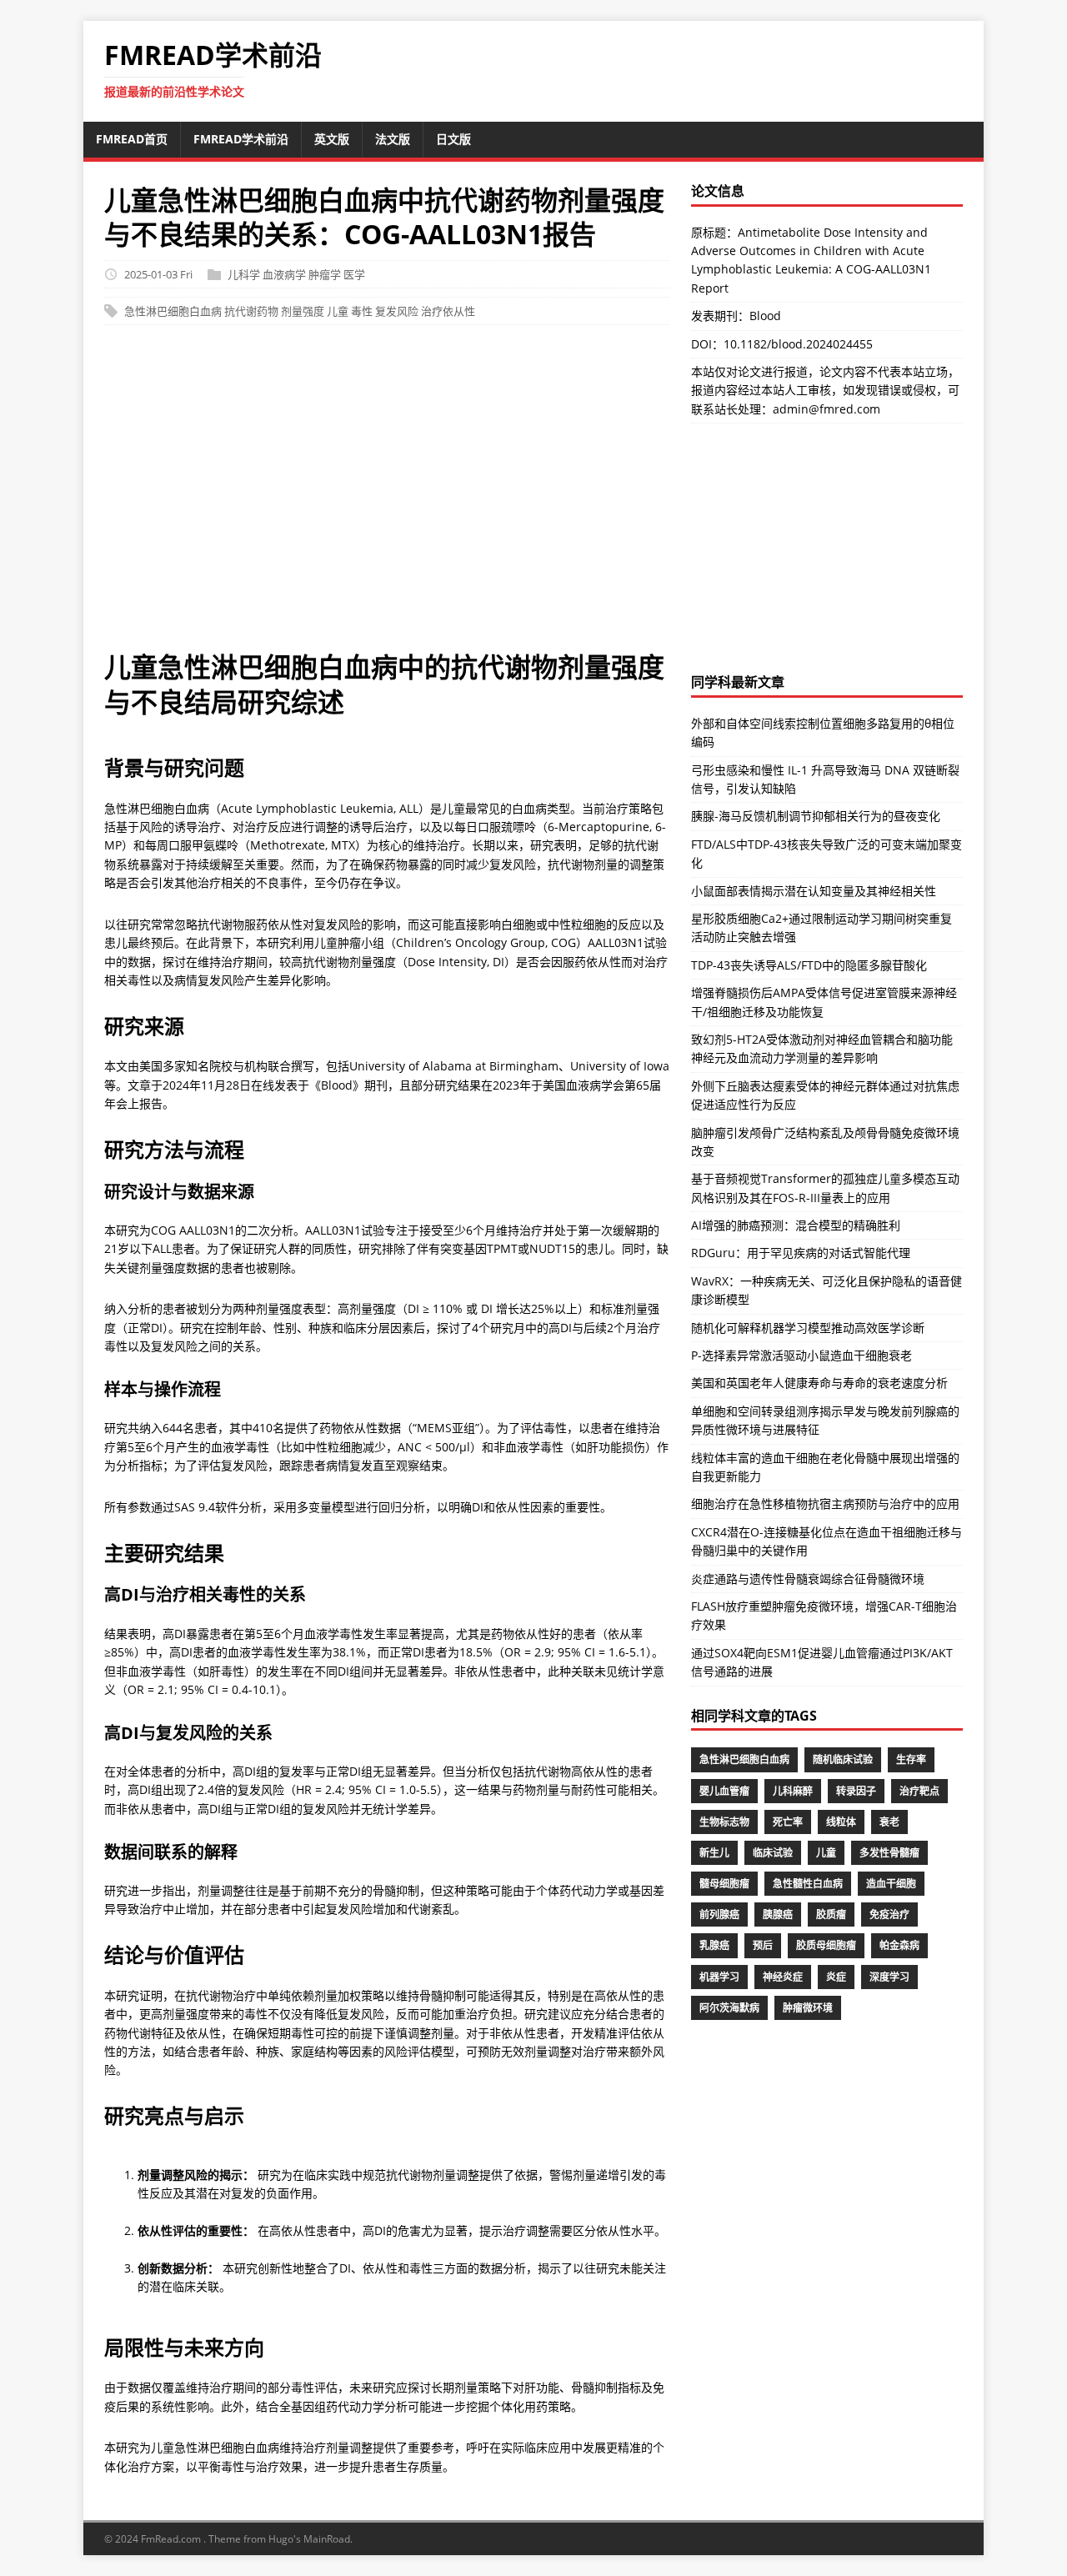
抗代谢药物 (251, 311)
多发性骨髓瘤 (889, 1853)
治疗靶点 (919, 1791)
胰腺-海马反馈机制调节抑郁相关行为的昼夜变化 (816, 816)
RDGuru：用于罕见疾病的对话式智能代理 (801, 1253)
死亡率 (788, 1822)
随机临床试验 (843, 1759)
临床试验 (773, 1853)
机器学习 (719, 1977)
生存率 (911, 1759)
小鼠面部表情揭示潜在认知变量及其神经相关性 (814, 891)
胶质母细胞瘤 (826, 1945)
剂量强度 (303, 311)
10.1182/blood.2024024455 (798, 344)
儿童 (338, 311)
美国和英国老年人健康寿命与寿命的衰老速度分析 (819, 1383)
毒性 (362, 311)
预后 (763, 1945)
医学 (354, 274)
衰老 (889, 1822)
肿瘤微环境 (808, 2008)
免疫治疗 (889, 1914)
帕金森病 (899, 1945)
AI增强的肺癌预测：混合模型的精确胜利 (796, 1225)
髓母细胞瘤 (724, 1884)
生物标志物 (724, 1822)
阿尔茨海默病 (729, 2008)
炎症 (836, 1977)
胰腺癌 (778, 1914)
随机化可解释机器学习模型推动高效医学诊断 (808, 1328)
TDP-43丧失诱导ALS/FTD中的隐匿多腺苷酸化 (809, 965)
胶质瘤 (831, 1914)
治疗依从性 (448, 311)
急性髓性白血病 (808, 1884)
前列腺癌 (719, 1914)
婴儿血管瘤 (724, 1791)
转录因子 (856, 1791)
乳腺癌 (714, 1945)
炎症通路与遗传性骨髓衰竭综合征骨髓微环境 (808, 1579)
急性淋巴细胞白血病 (173, 311)
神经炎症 (783, 1977)
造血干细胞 (891, 1884)
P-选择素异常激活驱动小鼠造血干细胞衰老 (802, 1355)
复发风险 (397, 311)
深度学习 (889, 1977)
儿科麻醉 (793, 1791)
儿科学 (244, 274)
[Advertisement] (533, 496)
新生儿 (714, 1853)
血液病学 (284, 274)
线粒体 (841, 1822)
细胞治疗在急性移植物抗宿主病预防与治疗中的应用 (825, 1504)
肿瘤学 (325, 274)
